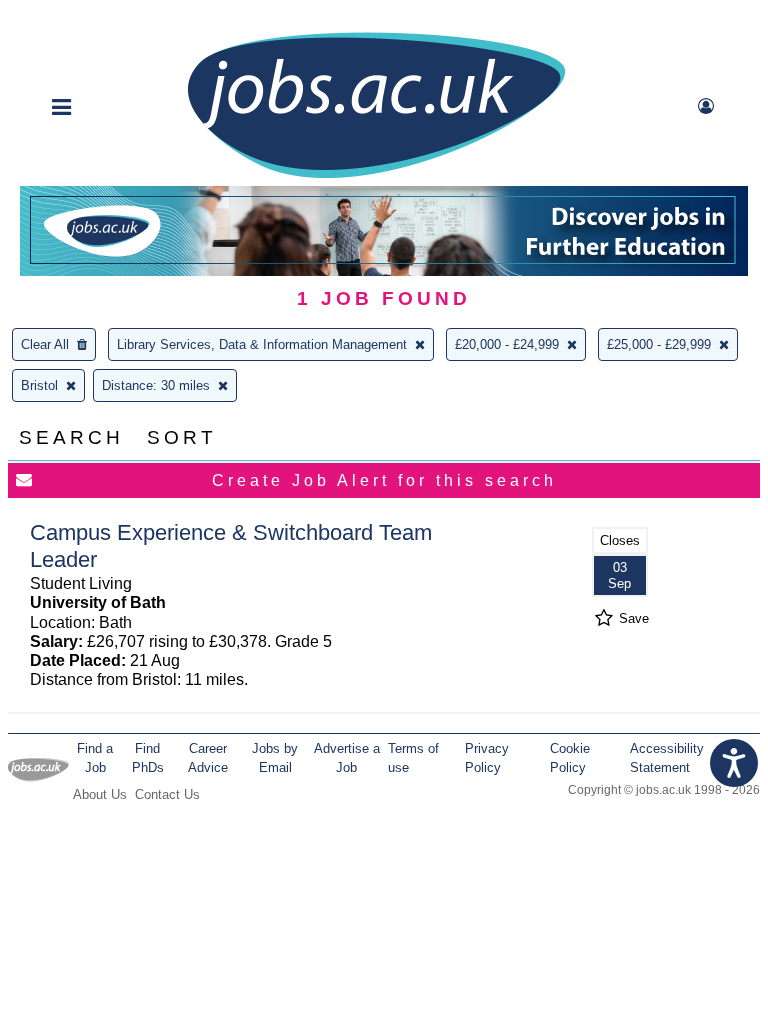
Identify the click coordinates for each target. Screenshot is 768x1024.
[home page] (376, 176)
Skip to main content (80, 17)
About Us (100, 794)
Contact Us (167, 794)
